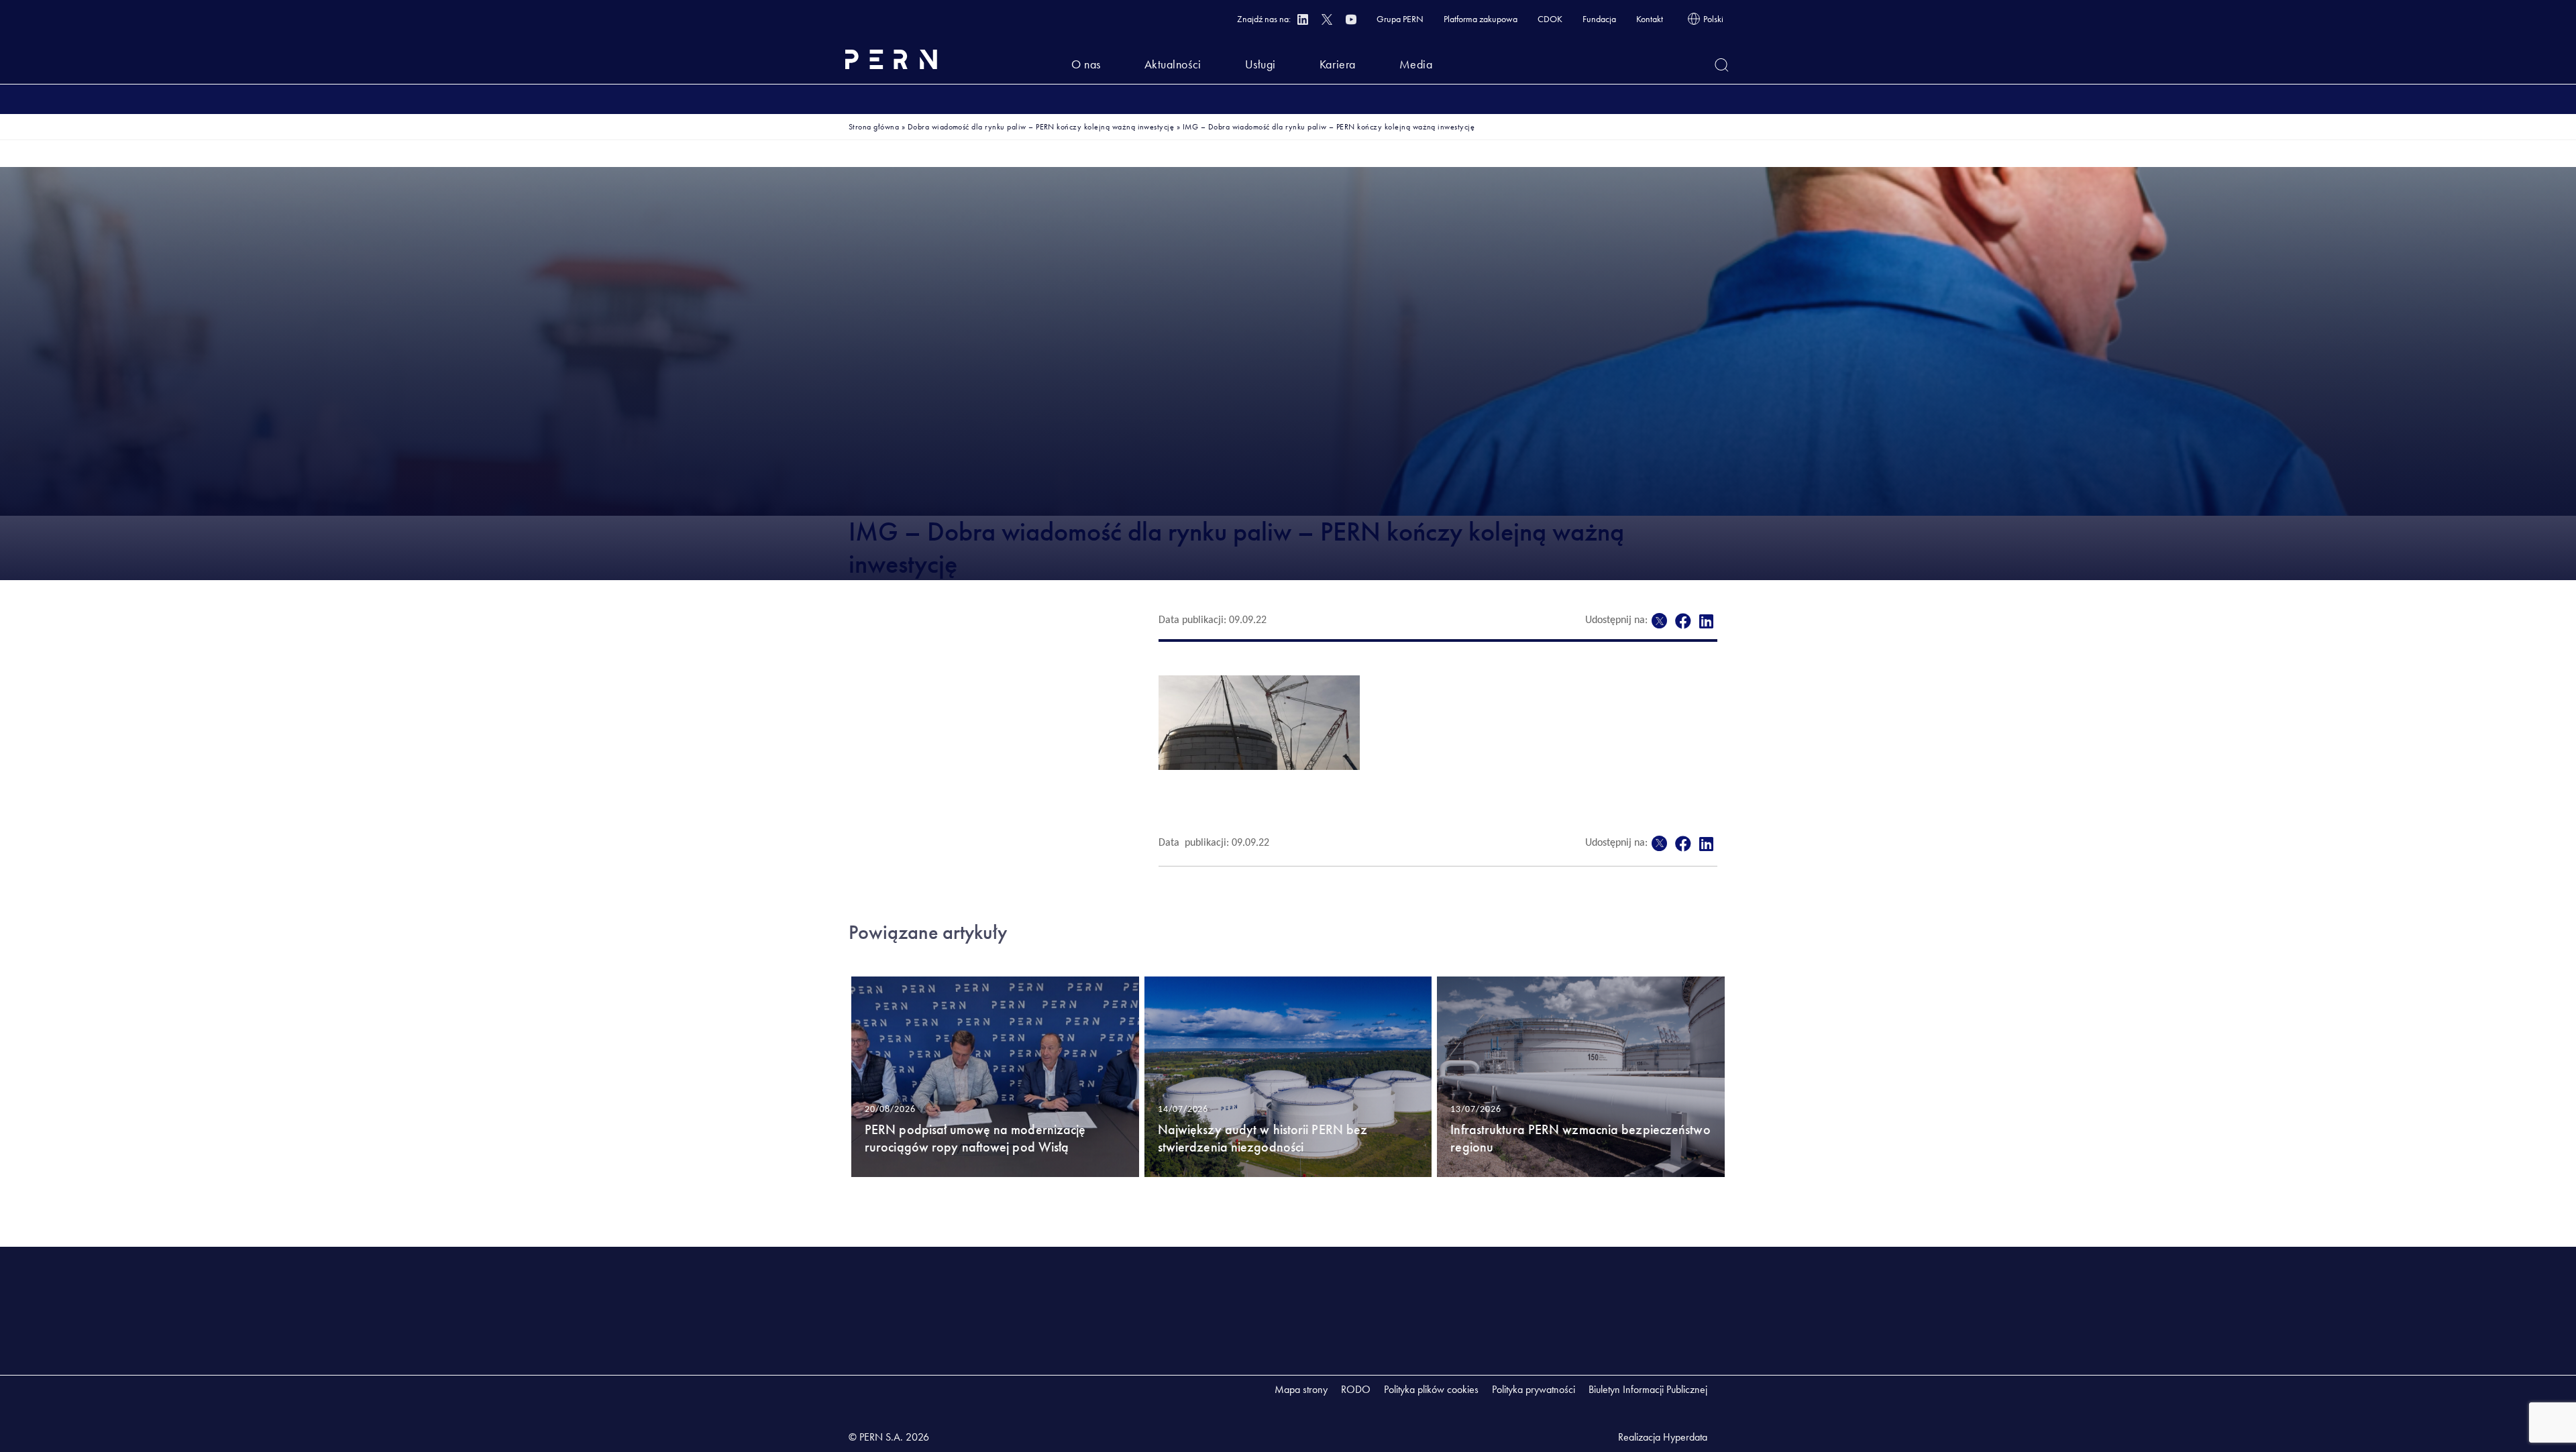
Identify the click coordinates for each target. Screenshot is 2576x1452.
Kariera (1338, 64)
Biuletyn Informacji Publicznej (1648, 1389)
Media (1416, 64)
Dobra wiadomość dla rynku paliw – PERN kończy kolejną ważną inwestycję (1041, 127)
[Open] (1722, 65)
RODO (1356, 1389)
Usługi (1260, 64)
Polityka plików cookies (1431, 1389)
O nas (1086, 64)
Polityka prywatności (1534, 1389)
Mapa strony (1301, 1389)
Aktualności (1173, 64)
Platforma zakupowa (1481, 19)
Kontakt (1650, 19)
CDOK (1550, 19)
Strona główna (874, 127)
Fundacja (1599, 19)
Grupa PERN (1400, 19)
